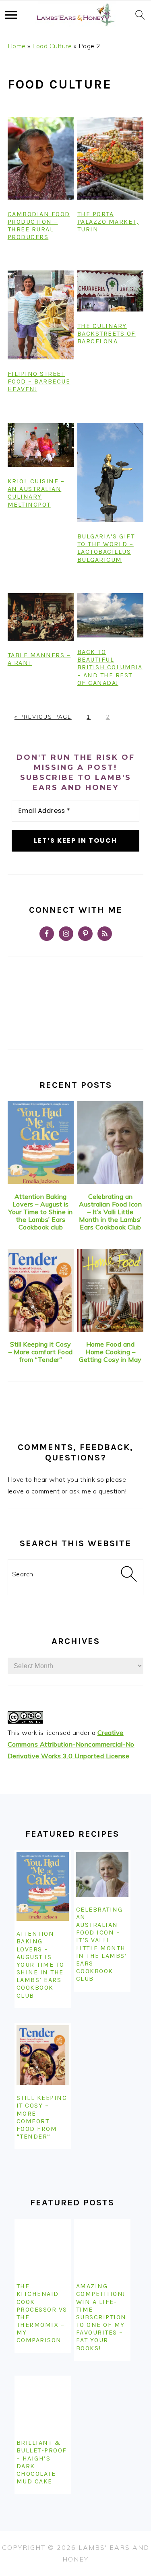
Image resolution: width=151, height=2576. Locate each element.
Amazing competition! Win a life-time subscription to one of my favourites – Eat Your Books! (101, 2317)
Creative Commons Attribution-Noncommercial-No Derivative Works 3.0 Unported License (71, 1744)
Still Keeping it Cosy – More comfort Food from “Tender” (41, 1352)
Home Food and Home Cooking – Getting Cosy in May (110, 1352)
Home (17, 46)
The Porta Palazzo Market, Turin (108, 222)
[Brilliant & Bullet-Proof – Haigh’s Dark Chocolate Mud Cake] (43, 2404)
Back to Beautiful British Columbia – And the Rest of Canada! (110, 667)
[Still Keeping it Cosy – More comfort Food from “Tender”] (41, 1290)
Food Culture (52, 46)
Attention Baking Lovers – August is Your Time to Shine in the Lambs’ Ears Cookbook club (41, 1212)
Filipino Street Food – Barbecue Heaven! (39, 381)
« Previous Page (43, 717)
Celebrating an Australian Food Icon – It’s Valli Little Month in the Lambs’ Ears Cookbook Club (110, 1212)
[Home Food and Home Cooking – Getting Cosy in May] (110, 1290)
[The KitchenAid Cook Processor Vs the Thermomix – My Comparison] (43, 2247)
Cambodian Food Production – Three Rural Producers (39, 226)
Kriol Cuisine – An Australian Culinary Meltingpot (36, 493)
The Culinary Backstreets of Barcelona (107, 333)
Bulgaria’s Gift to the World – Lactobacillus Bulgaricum (106, 548)
